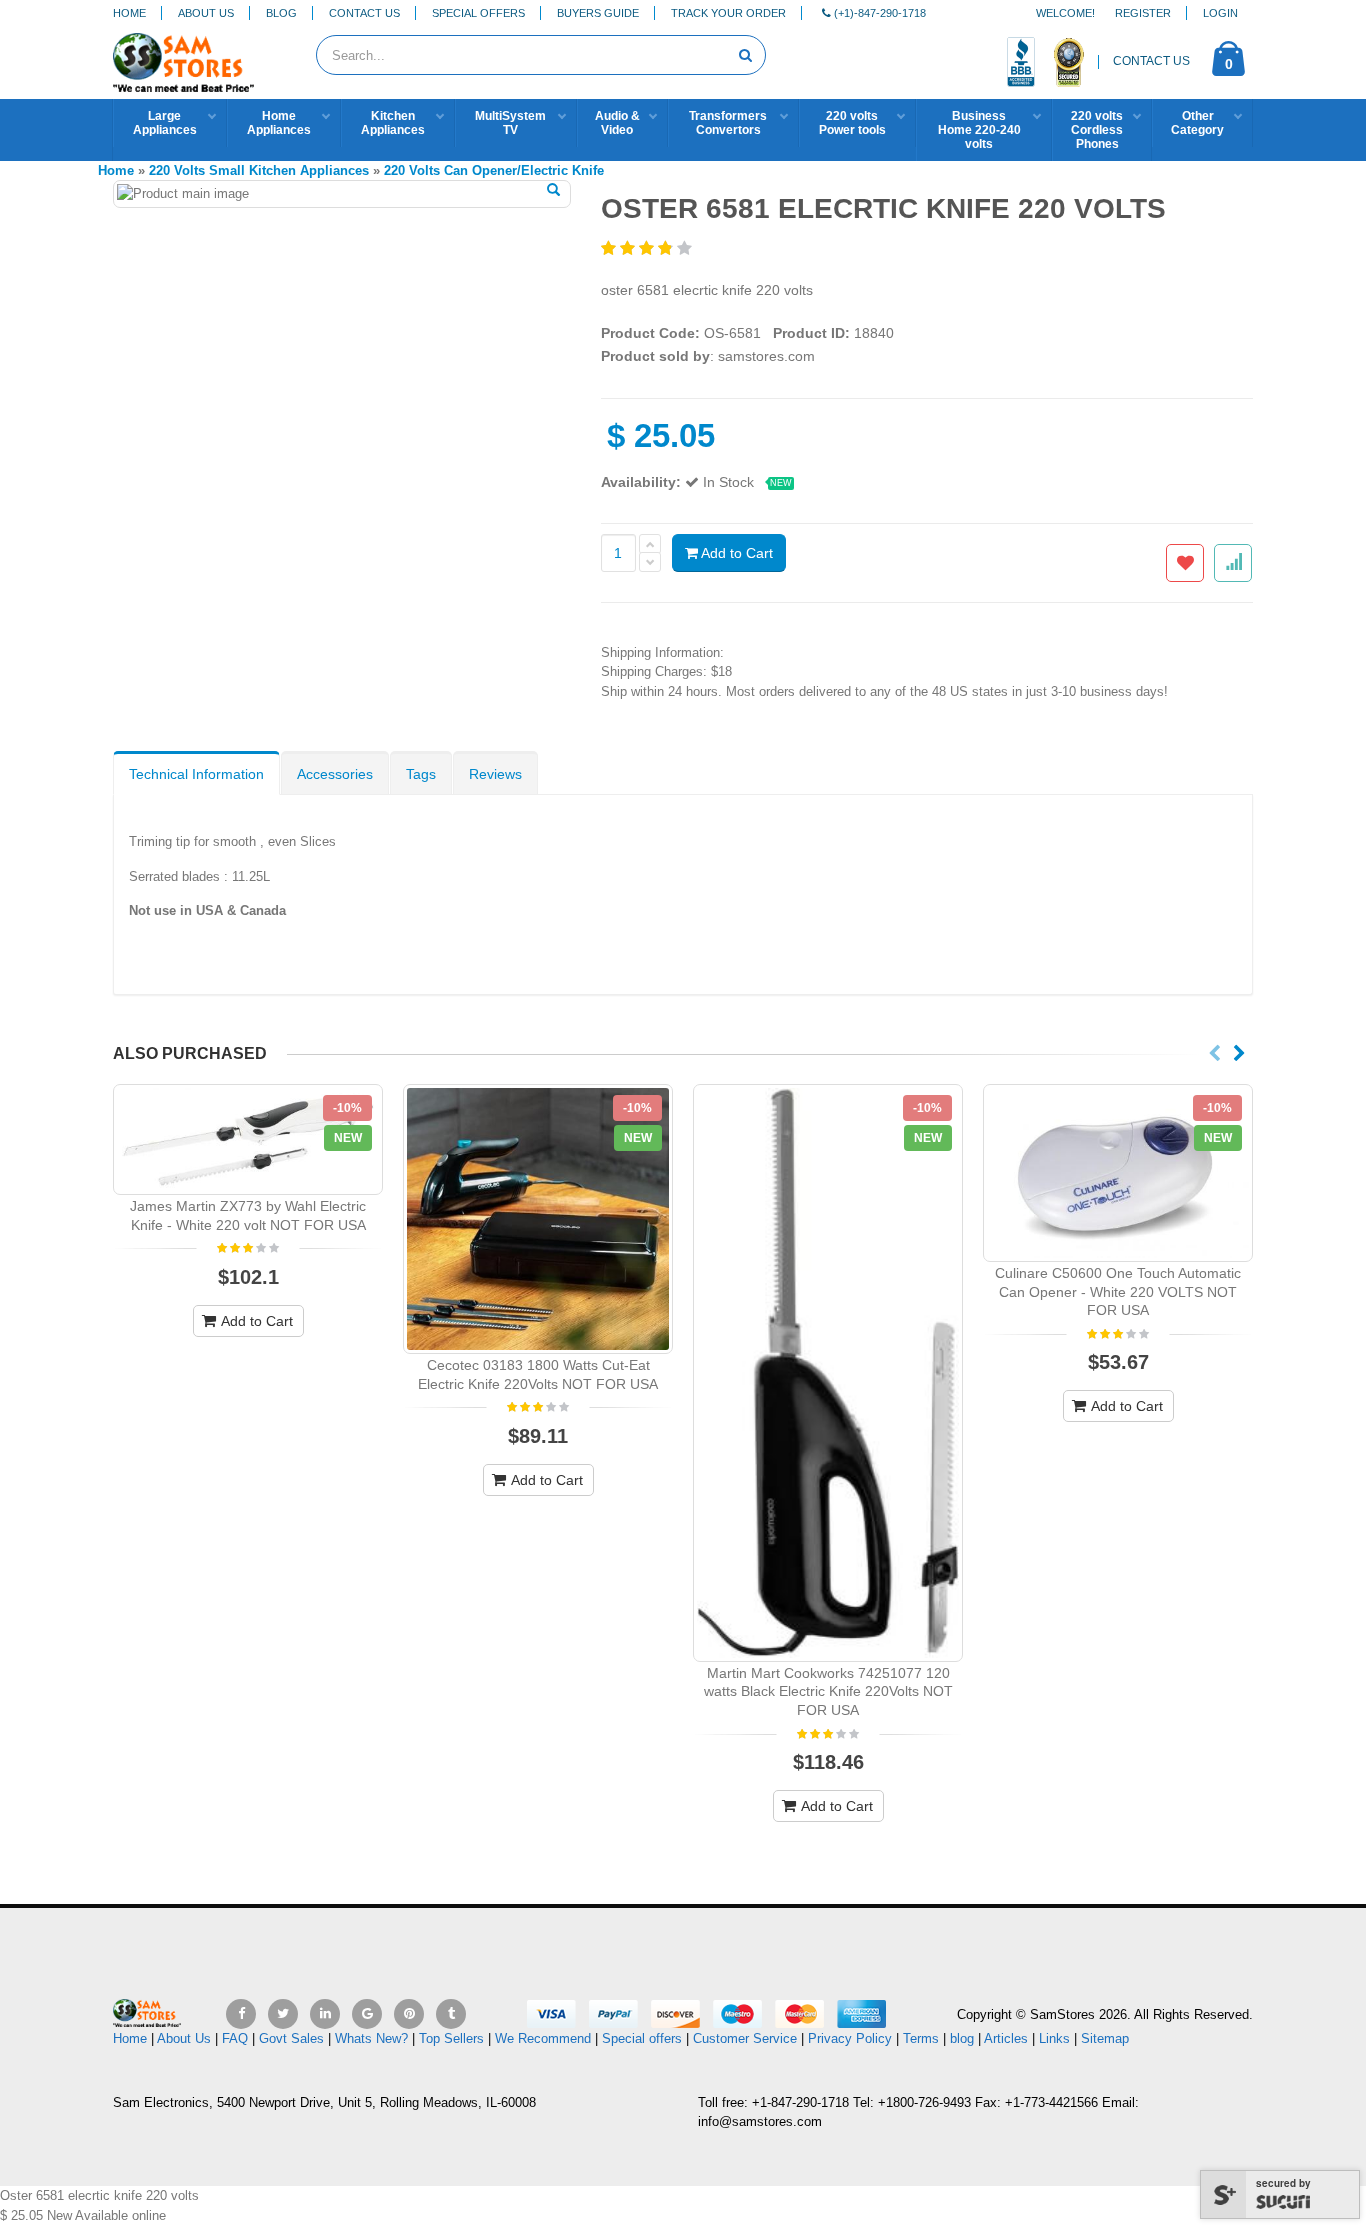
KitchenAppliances (393, 123)
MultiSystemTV (510, 123)
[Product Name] (248, 1139)
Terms (923, 2038)
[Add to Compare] (1233, 563)
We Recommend (543, 2038)
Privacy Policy (850, 2038)
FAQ (235, 2038)
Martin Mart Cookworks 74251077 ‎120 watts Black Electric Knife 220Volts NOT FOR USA (828, 1692)
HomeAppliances (279, 123)
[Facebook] (241, 2014)
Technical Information (196, 774)
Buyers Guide (598, 13)
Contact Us (364, 13)
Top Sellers (451, 2038)
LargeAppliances (165, 123)
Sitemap (1105, 2038)
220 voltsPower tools (852, 123)
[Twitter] (283, 2014)
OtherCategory (1197, 123)
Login (1220, 13)
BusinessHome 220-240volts (979, 130)
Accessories (335, 774)
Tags (421, 774)
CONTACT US (1151, 61)
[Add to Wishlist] (1185, 563)
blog (962, 2038)
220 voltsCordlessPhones (1097, 130)
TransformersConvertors (728, 123)
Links (1054, 2038)
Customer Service (745, 2038)
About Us (206, 13)
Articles (1006, 2038)
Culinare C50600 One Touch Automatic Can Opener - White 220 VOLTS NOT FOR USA (1118, 1292)
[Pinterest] (409, 2014)
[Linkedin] (325, 2014)
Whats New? (371, 2038)
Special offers (642, 2038)
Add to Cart (735, 553)
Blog (281, 13)
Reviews (495, 774)
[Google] (367, 2014)
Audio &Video (617, 123)
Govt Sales (291, 2038)
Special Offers (478, 13)
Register (1143, 13)
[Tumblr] (451, 2014)
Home (129, 13)
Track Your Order (728, 13)
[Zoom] (553, 191)
